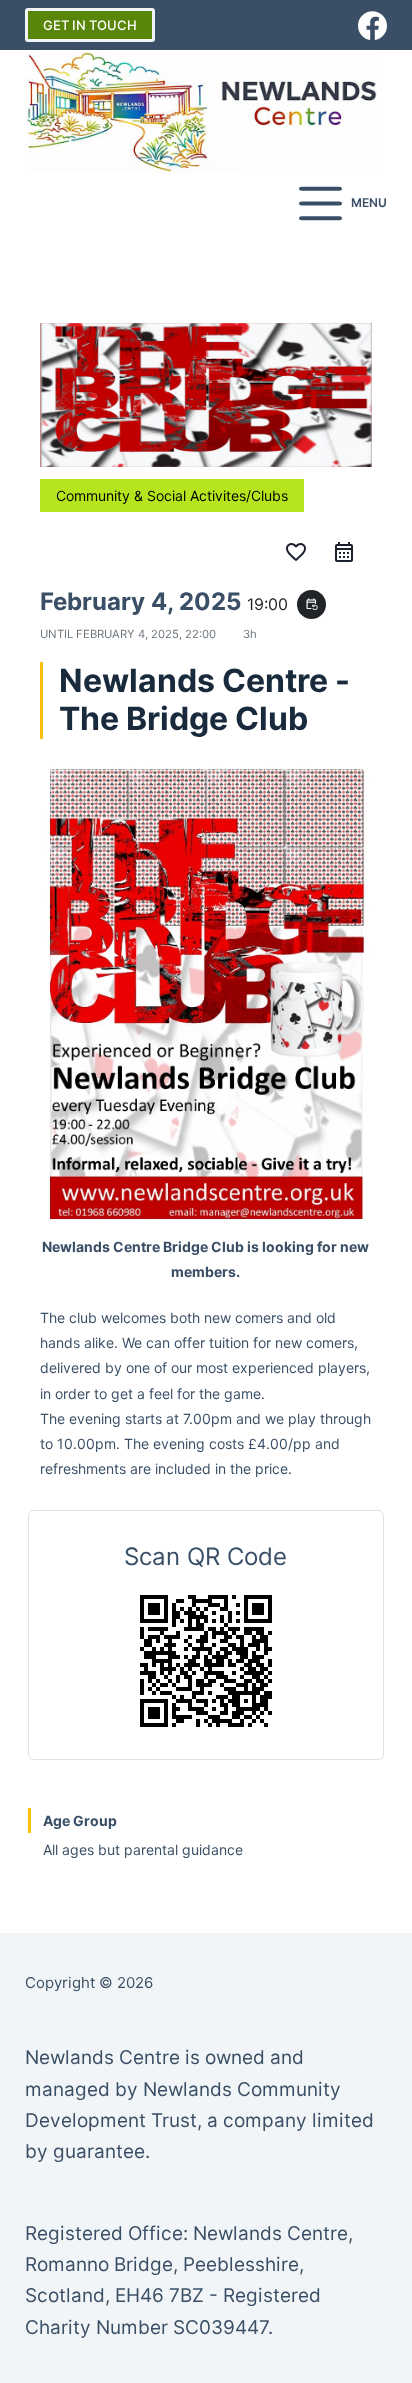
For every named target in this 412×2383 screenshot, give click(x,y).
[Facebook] (372, 25)
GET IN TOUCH (90, 25)
